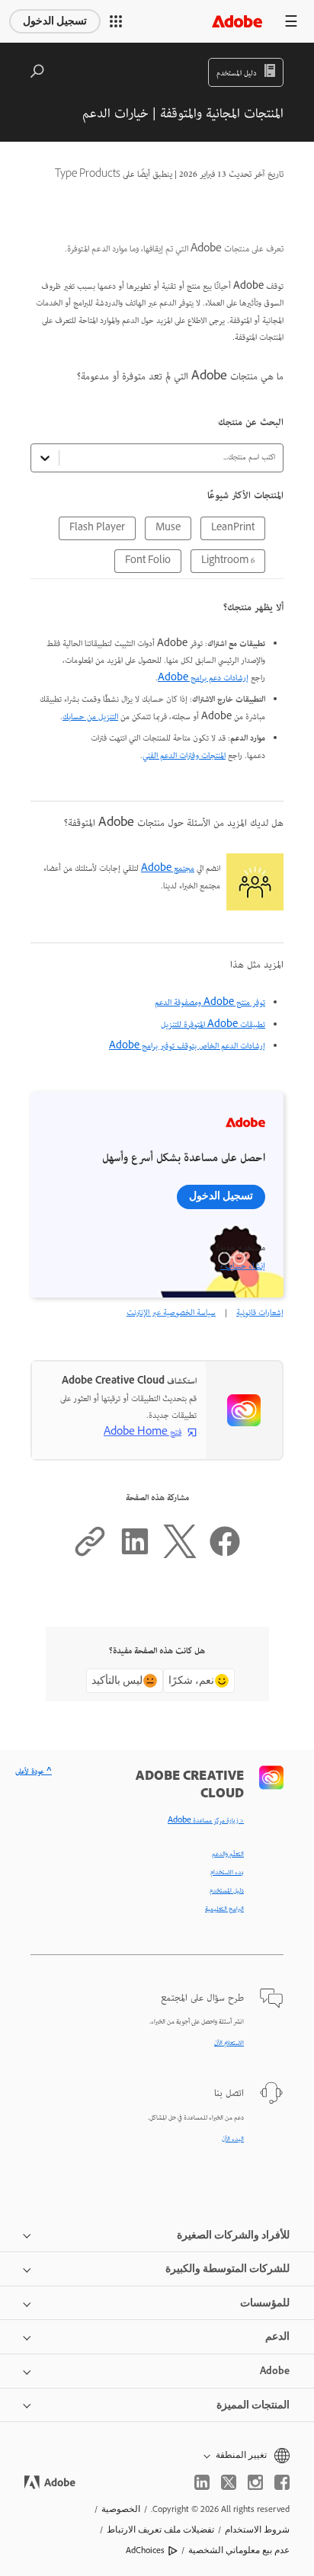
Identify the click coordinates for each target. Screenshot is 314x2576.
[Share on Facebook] (225, 1556)
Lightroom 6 (228, 561)
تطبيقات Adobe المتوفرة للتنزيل (213, 1025)
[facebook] (282, 2482)
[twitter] (229, 2482)
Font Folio (148, 561)
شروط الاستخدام (257, 2530)
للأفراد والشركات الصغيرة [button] (233, 2235)
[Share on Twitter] (180, 1556)
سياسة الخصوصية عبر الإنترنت (171, 1313)
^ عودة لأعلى (34, 1772)
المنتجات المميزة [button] (253, 2405)
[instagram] (255, 2482)
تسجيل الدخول (55, 21)
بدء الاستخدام (227, 1873)
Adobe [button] (275, 2371)
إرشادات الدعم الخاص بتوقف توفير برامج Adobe (187, 1046)
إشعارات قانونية (260, 1313)
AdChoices (145, 2550)
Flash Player (97, 528)
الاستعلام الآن (229, 2043)
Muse (168, 528)
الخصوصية (121, 2509)
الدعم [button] (277, 2336)
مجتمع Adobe (168, 869)
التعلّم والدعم (228, 1854)
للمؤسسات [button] (265, 2303)
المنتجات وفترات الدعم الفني (184, 756)
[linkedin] (202, 2482)
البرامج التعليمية (224, 1909)
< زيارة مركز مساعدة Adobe (206, 1821)
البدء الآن (233, 2139)
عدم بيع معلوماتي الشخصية (239, 2550)
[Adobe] (237, 21)
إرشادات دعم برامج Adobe (203, 678)
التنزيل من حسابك (90, 717)
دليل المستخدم (227, 1891)
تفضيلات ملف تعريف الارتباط (160, 2530)
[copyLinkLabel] (90, 1556)
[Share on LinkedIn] (135, 1556)
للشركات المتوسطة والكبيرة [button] (227, 2269)
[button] (116, 21)
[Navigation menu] (291, 21)
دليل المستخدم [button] (237, 74)
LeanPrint (233, 528)
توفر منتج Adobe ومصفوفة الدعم (210, 1003)
